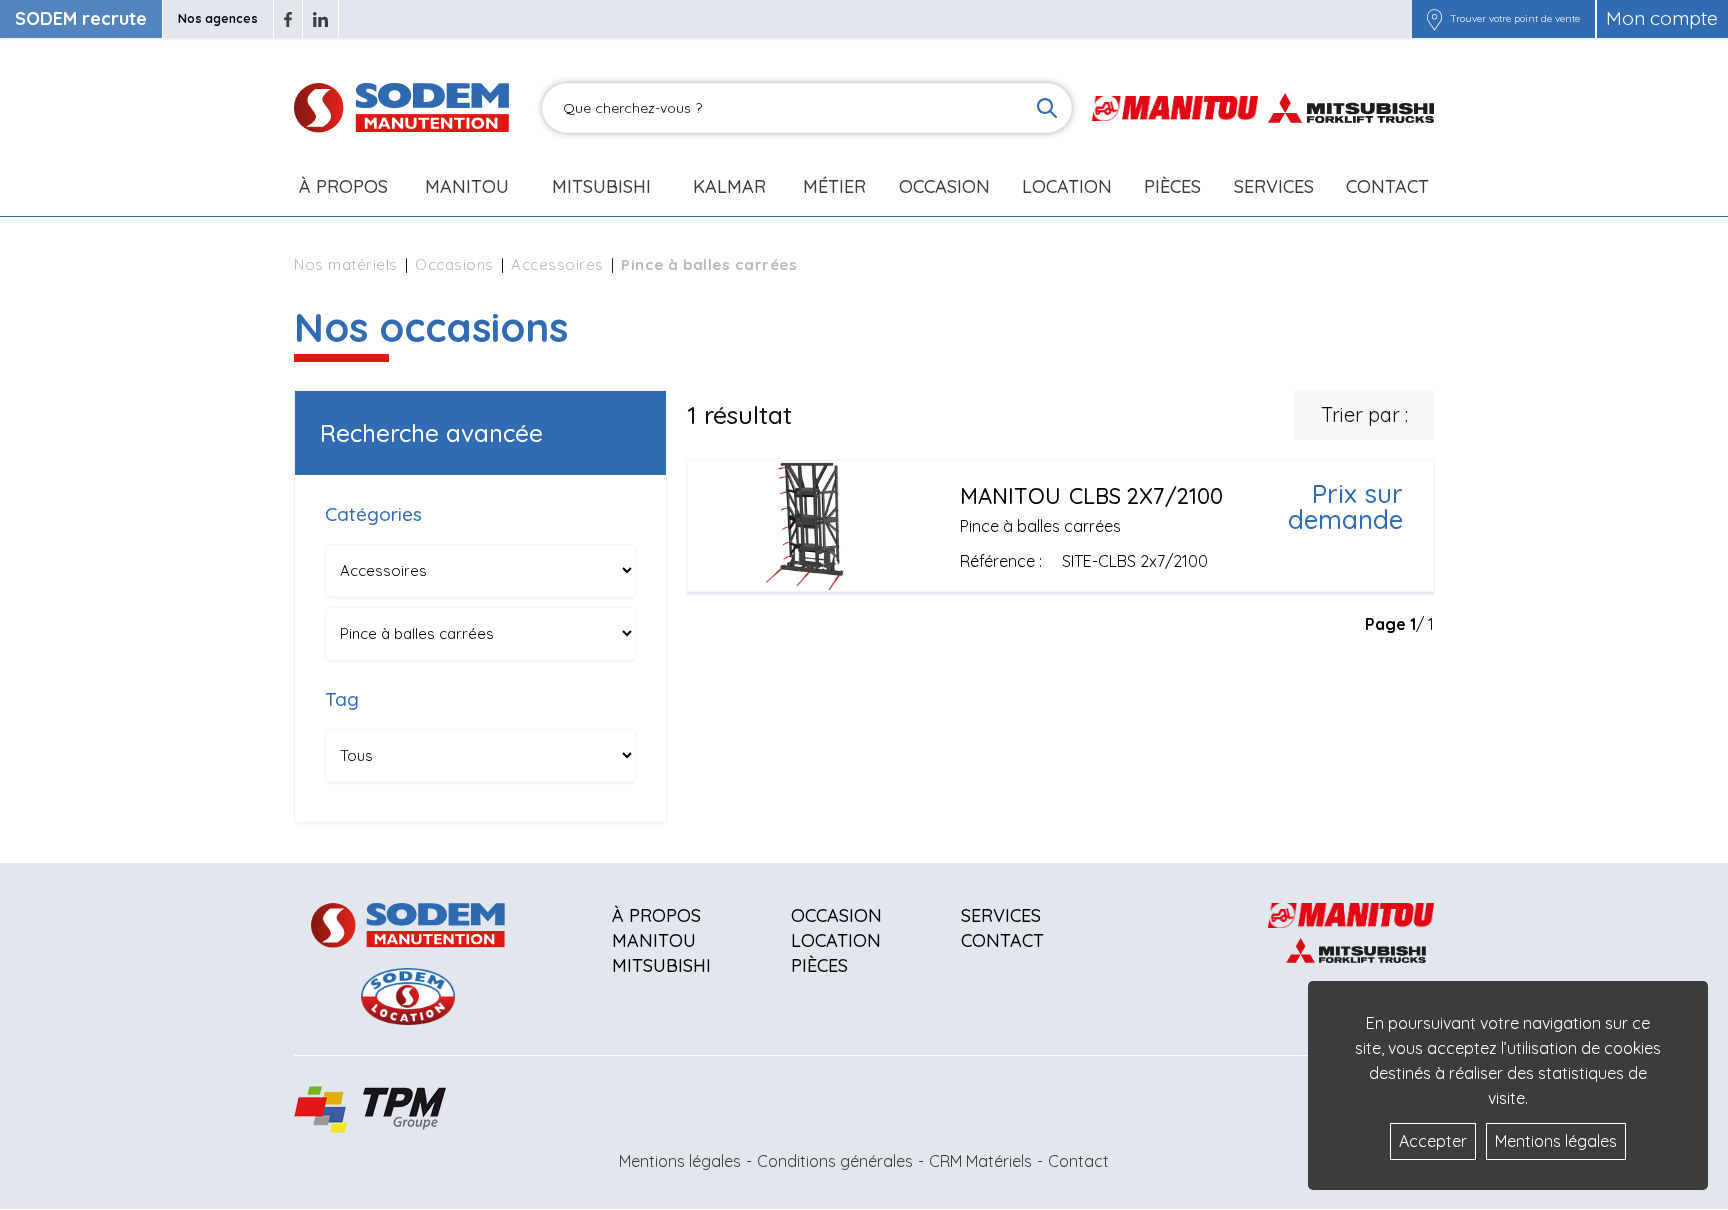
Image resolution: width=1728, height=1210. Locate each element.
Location (1067, 186)
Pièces (819, 965)
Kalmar (729, 186)
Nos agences (218, 18)
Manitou (467, 186)
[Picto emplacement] (1434, 19)
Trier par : (1364, 414)
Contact (1387, 186)
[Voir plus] (1060, 526)
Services (1001, 915)
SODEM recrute (81, 18)
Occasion (944, 186)
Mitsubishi (601, 186)
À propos (656, 915)
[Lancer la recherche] (1047, 108)
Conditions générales (835, 1161)
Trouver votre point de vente (1515, 19)
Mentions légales (680, 1161)
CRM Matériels (980, 1161)
